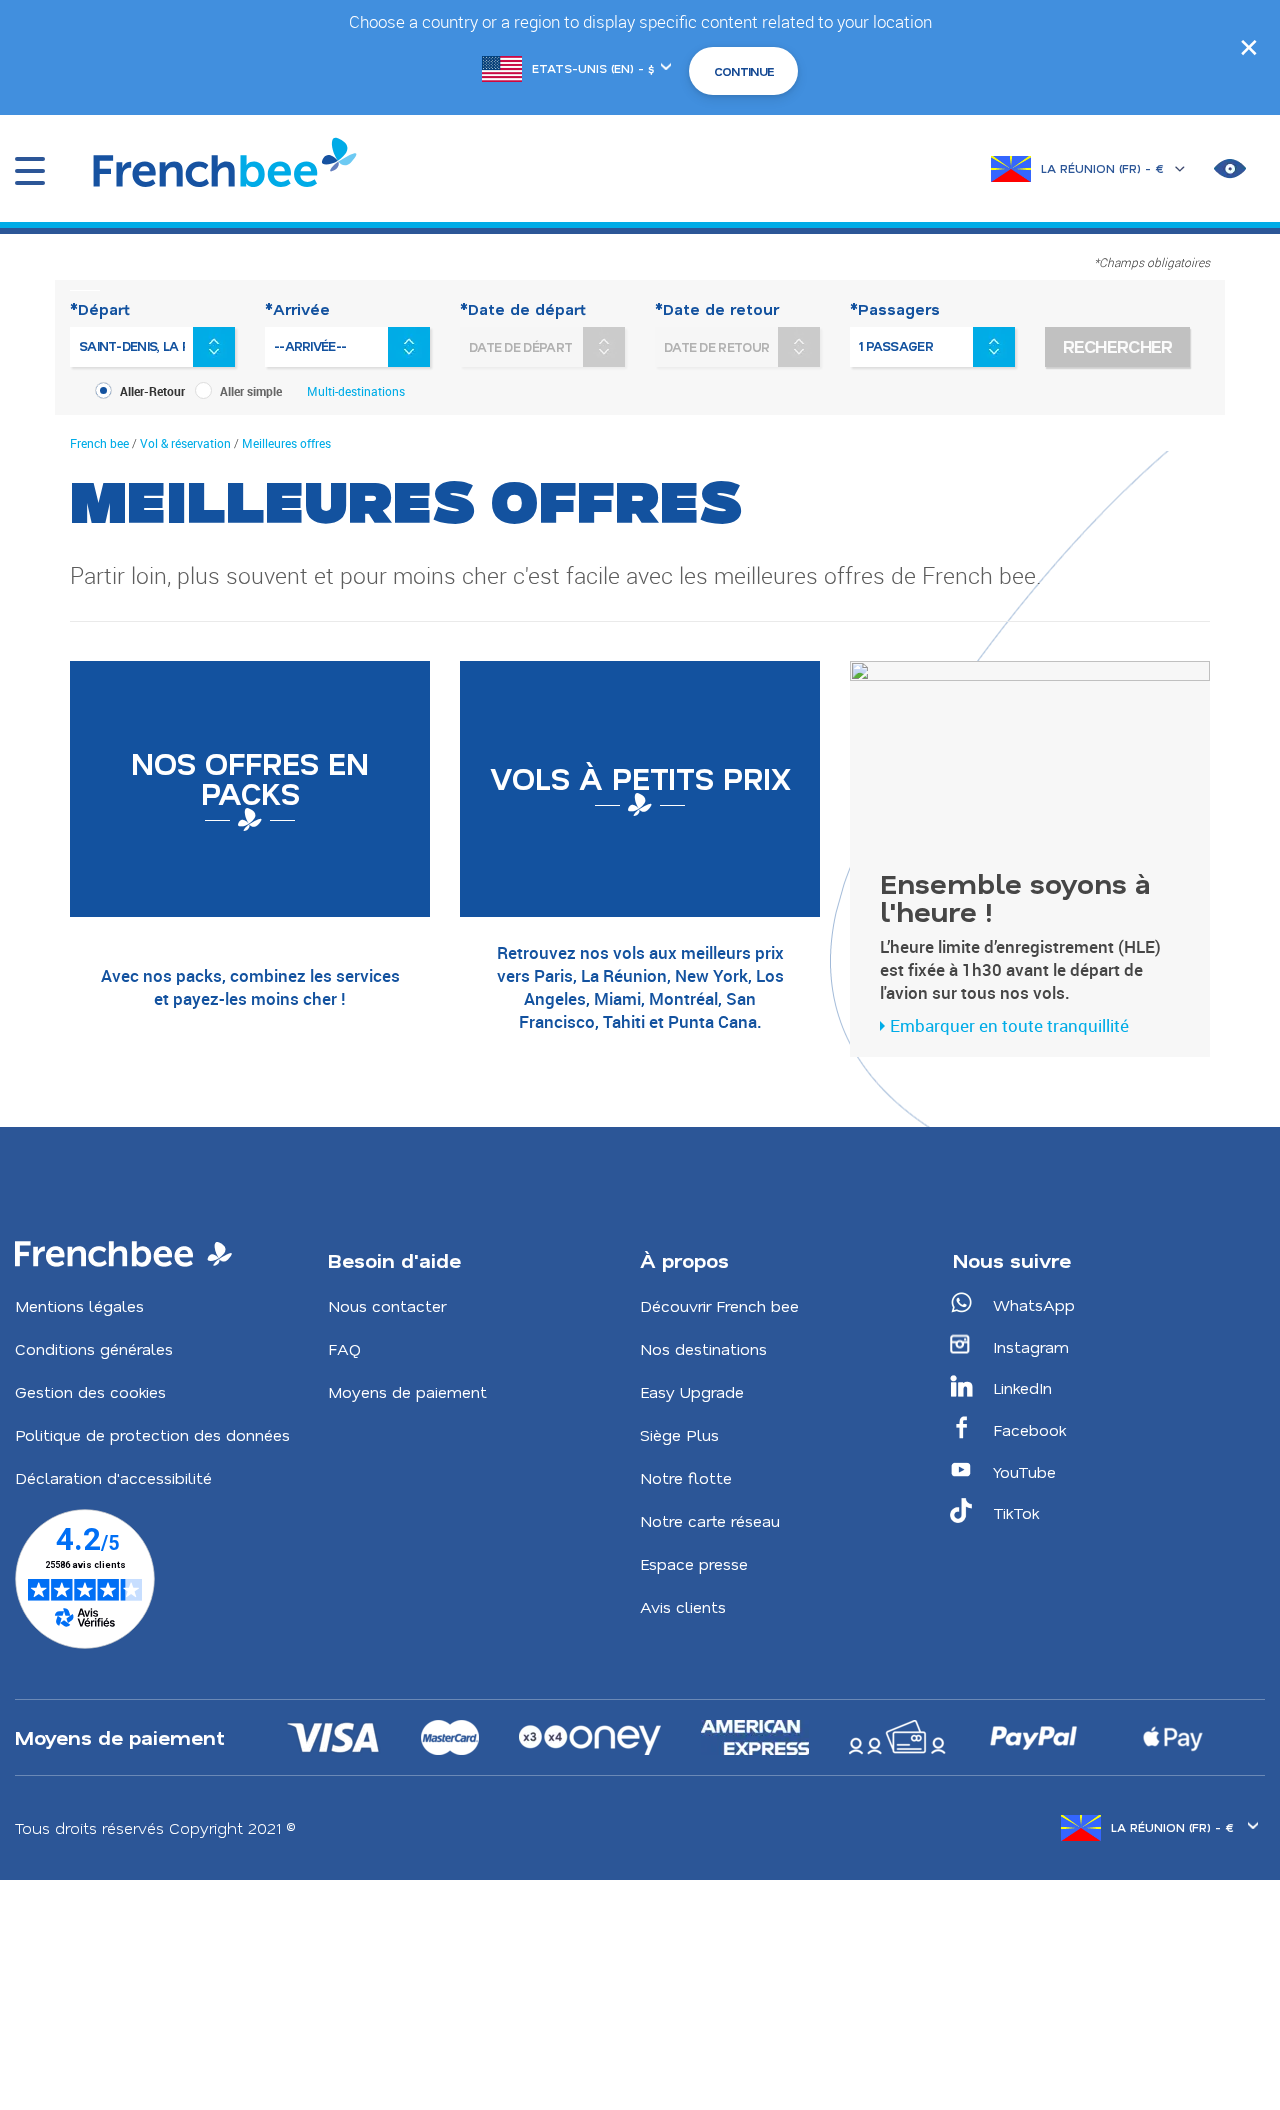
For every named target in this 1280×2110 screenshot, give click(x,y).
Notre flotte (686, 1477)
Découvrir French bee (719, 1305)
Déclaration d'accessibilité (113, 1477)
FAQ (344, 1348)
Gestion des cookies (90, 1391)
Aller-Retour (152, 391)
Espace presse (694, 1563)
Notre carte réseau (710, 1520)
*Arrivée (297, 309)
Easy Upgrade (692, 1391)
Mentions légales (79, 1305)
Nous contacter (387, 1305)
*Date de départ (523, 309)
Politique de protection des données (152, 1434)
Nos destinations (703, 1348)
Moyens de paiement (407, 1391)
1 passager (896, 346)
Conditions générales (94, 1348)
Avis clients (683, 1606)
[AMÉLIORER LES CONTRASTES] (1230, 169)
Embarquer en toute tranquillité (1009, 1025)
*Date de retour (717, 309)
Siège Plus (679, 1434)
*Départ (100, 309)
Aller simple (251, 391)
